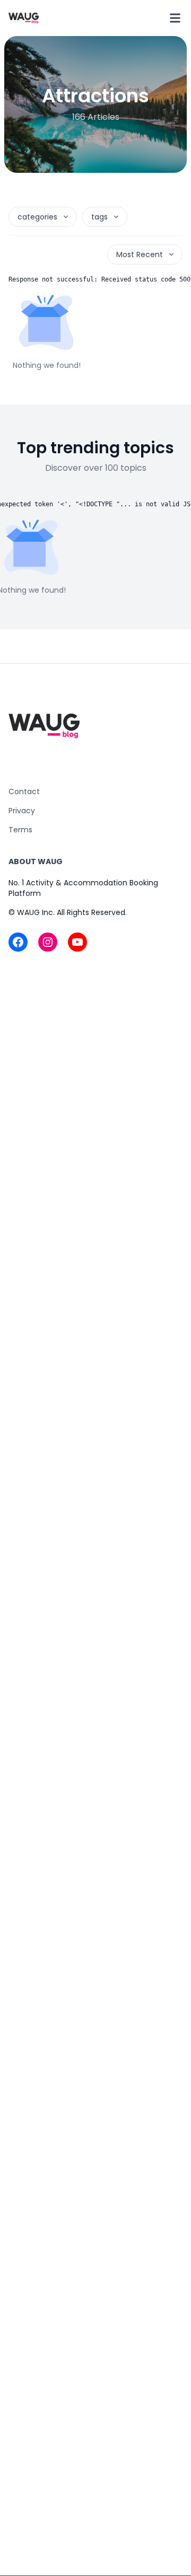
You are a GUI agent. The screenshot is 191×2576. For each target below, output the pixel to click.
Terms (20, 830)
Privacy (22, 811)
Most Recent (140, 254)
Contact (24, 792)
